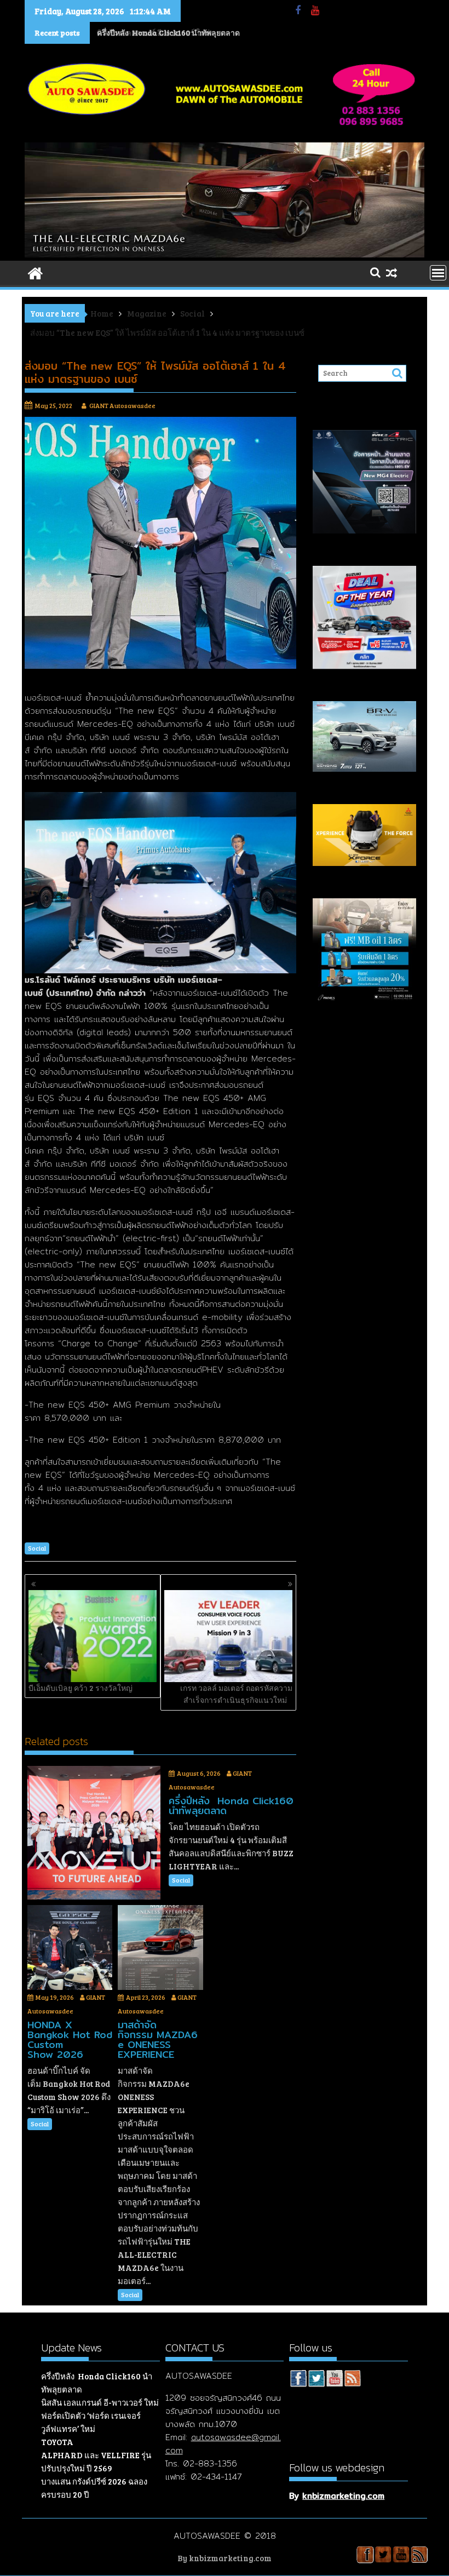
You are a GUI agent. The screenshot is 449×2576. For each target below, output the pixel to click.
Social (37, 1548)
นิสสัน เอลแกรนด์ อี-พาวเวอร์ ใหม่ (153, 33)
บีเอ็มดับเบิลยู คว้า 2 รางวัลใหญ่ (80, 1688)
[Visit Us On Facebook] (298, 2380)
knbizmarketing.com (343, 2496)
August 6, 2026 (199, 1773)
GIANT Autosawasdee (122, 405)
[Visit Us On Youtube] (334, 2380)
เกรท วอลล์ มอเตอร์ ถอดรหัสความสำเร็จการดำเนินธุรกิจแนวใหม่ (236, 1694)
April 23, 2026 (146, 1997)
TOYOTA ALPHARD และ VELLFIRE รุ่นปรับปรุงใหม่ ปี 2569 (96, 2455)
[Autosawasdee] (225, 254)
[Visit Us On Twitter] (316, 2380)
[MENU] (438, 273)
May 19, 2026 (55, 1997)
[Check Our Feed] (352, 2380)
